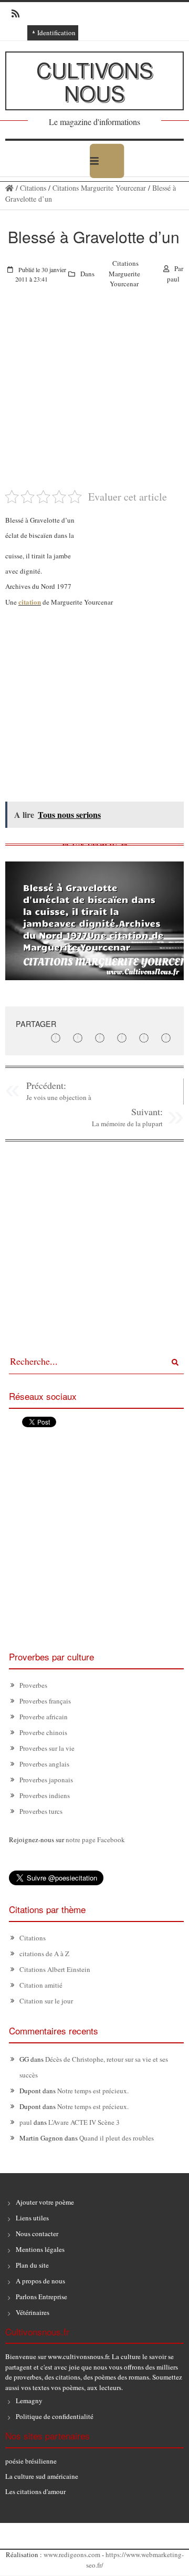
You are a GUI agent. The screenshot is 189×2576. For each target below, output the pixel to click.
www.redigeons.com (72, 2554)
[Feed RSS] (12, 14)
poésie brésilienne (31, 2461)
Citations (33, 188)
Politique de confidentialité (55, 2416)
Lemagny (29, 2401)
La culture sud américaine (42, 2476)
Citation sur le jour (46, 2001)
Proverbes (33, 1685)
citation (30, 602)
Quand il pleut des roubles (117, 2138)
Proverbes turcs (41, 1811)
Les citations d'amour (35, 2491)
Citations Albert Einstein (55, 1969)
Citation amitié (41, 1985)
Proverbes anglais (44, 1764)
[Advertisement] (94, 394)
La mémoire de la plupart (127, 1124)
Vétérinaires (33, 2312)
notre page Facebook (95, 1840)
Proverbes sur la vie (47, 1748)
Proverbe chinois (43, 1732)
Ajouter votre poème (45, 2202)
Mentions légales (40, 2249)
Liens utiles (32, 2218)
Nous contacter (37, 2234)
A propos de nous (40, 2281)
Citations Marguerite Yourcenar (99, 188)
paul (173, 279)
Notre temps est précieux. (93, 2091)
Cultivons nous (95, 81)
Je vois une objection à (59, 1097)
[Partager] (56, 1038)
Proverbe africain (44, 1717)
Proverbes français (45, 1701)
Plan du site (32, 2265)
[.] (9, 188)
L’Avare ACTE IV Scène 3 (84, 2122)
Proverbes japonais (46, 1780)
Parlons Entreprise (41, 2297)
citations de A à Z (44, 1954)
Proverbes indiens (45, 1795)
